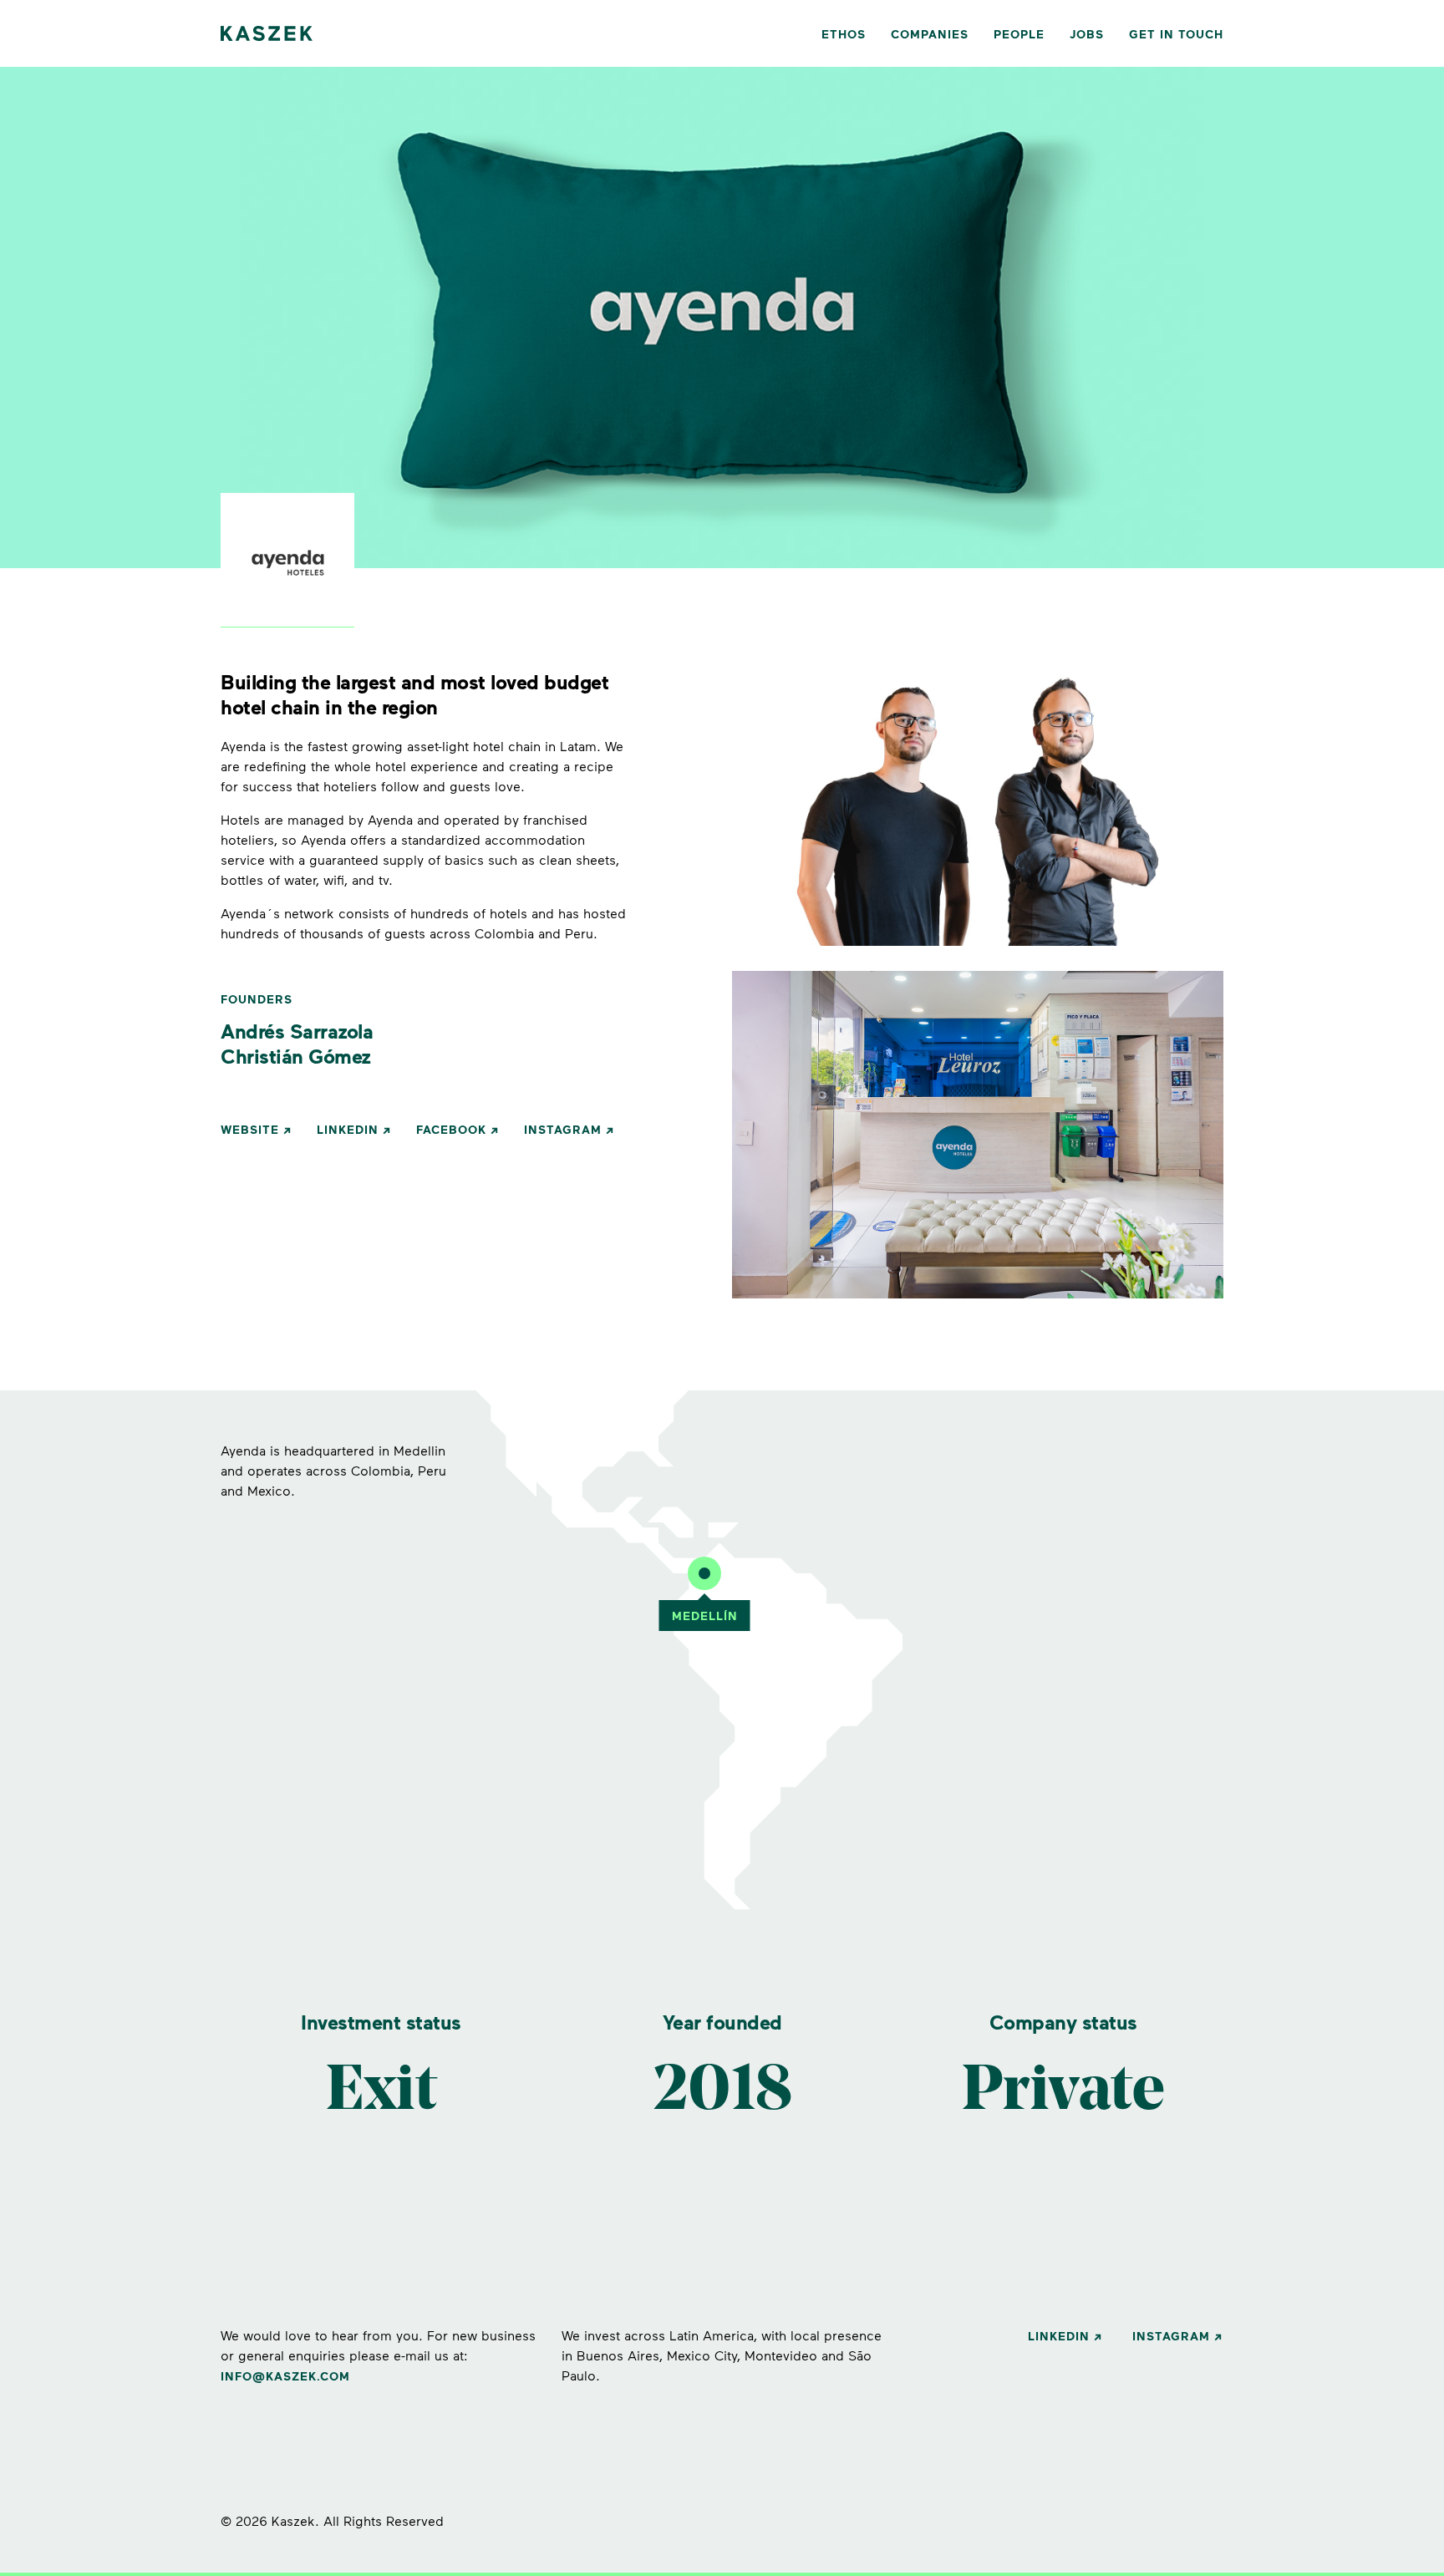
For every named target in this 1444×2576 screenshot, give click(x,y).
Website (250, 1129)
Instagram (563, 1129)
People (1019, 34)
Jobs (1087, 34)
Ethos (844, 34)
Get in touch (1176, 34)
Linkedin (348, 1129)
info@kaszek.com (285, 2376)
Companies (930, 34)
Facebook (451, 1129)
